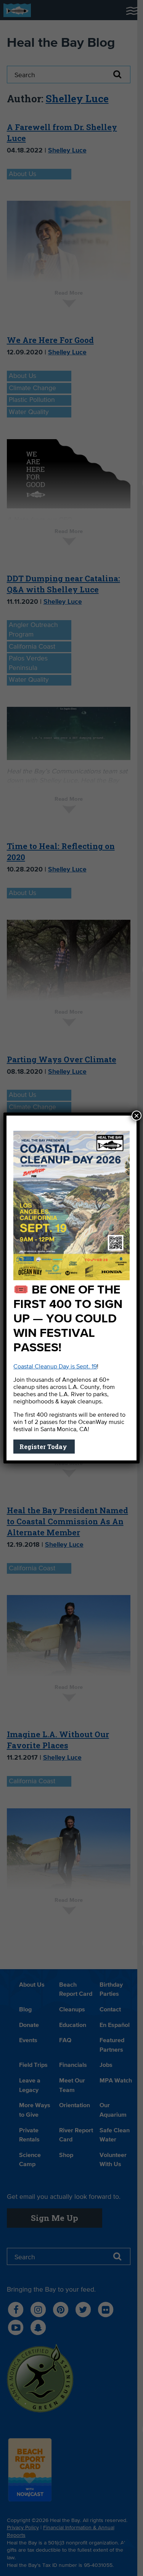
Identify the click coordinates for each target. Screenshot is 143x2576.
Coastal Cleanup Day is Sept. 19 (55, 1367)
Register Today (44, 1447)
